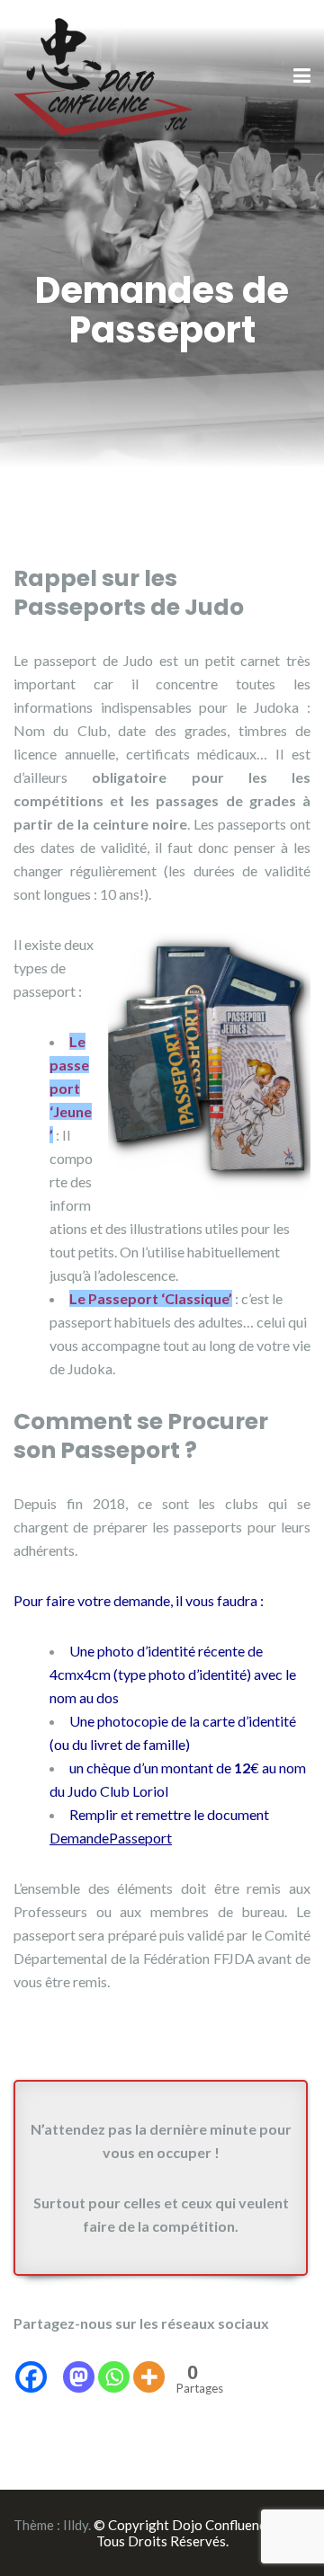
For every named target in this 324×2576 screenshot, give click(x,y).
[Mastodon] (79, 2365)
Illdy (76, 2525)
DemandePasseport (111, 1838)
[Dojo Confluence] (103, 75)
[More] (149, 2365)
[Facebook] (31, 2365)
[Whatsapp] (114, 2365)
